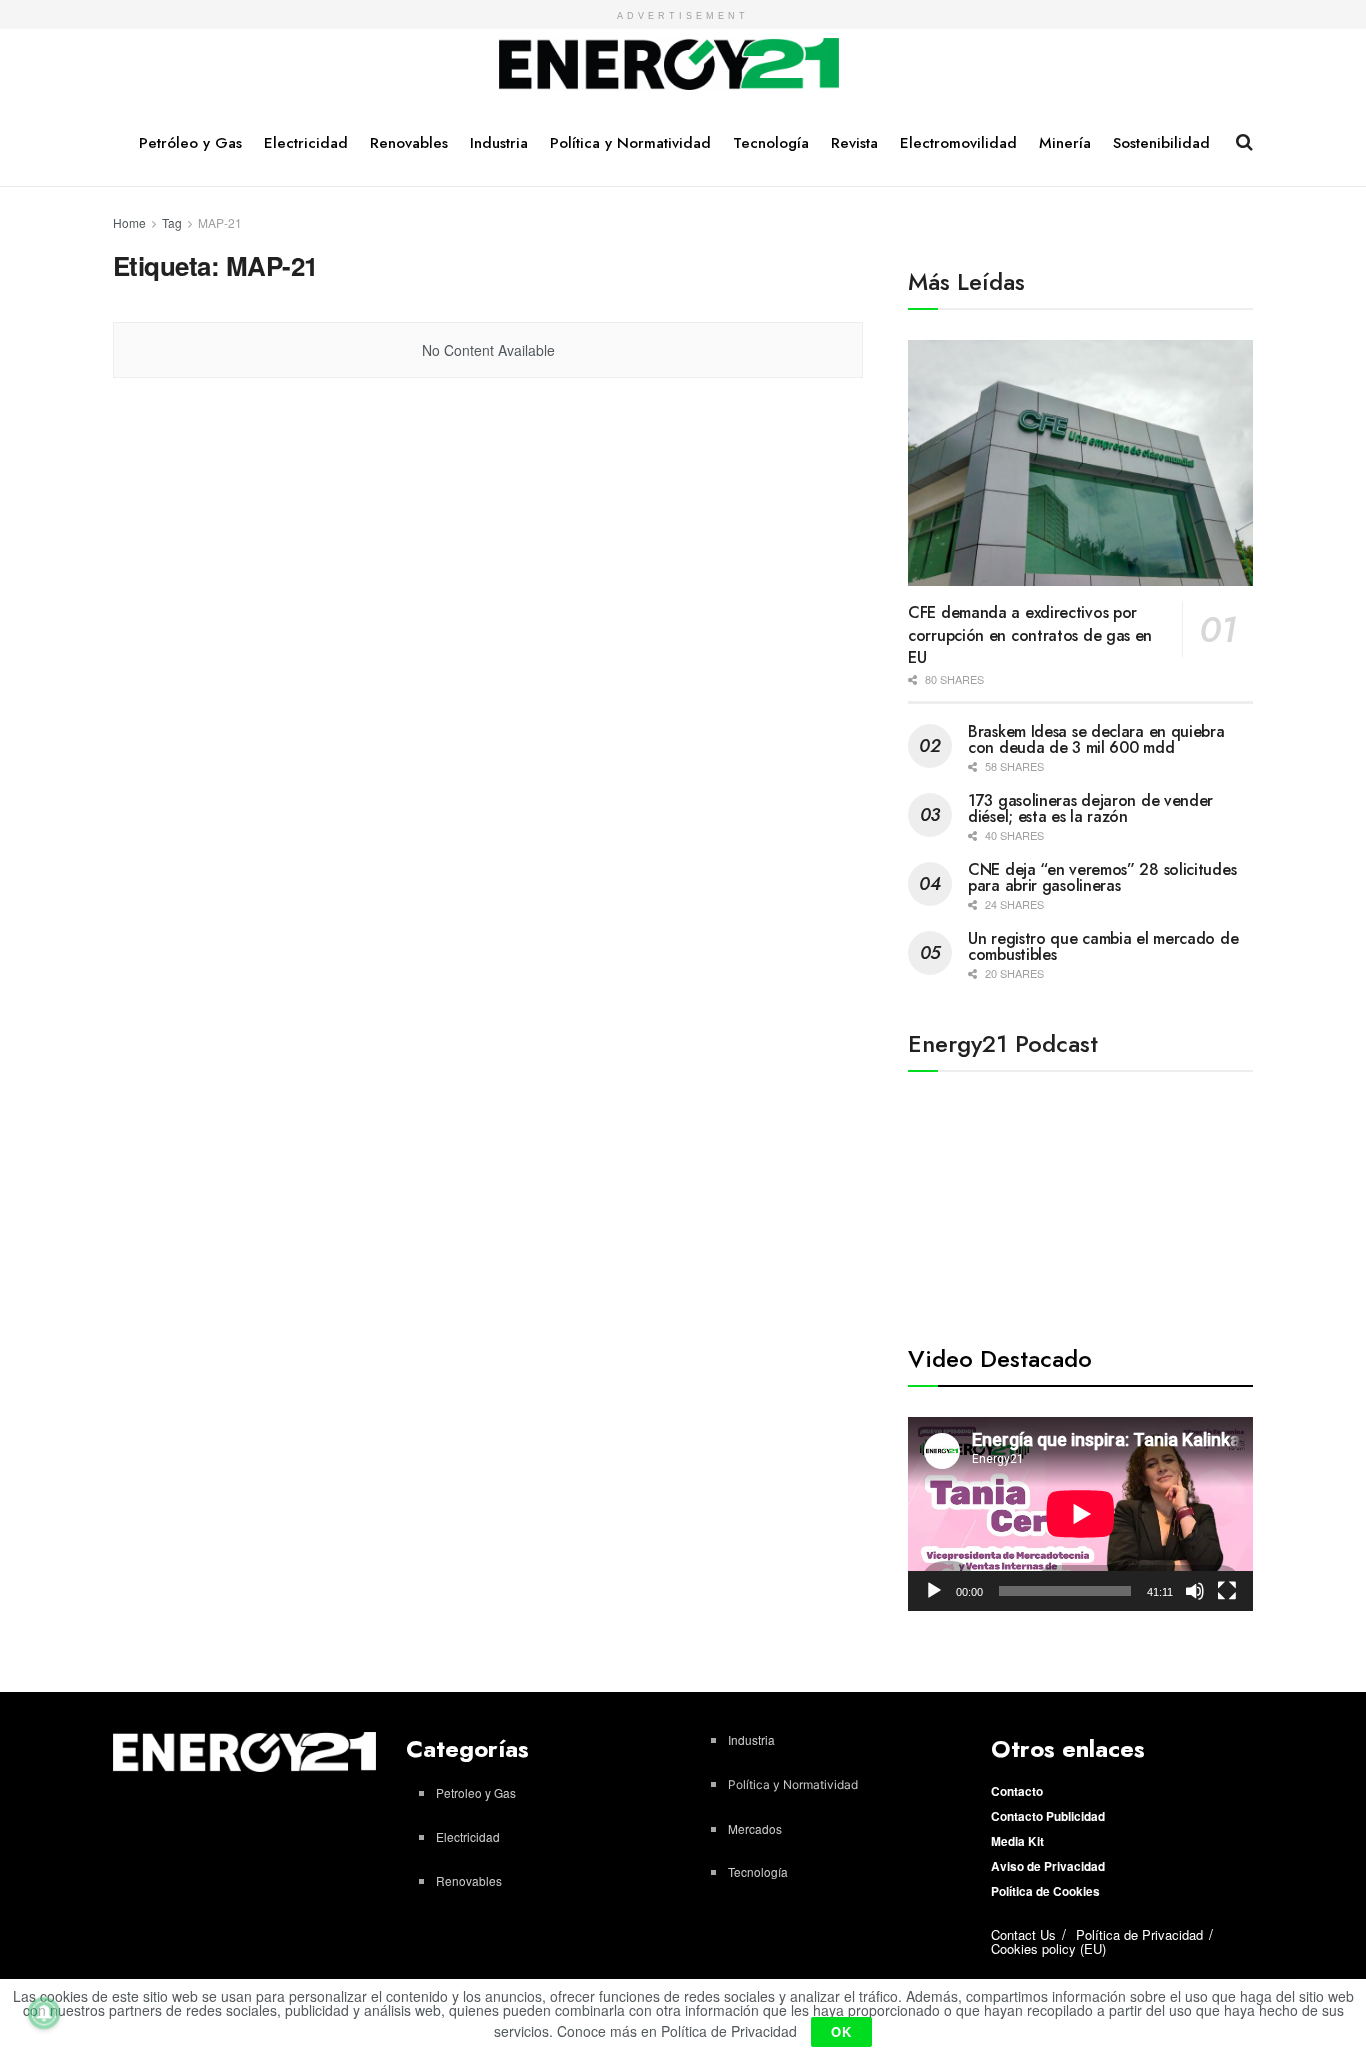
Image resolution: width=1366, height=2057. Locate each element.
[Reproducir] (934, 1591)
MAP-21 (220, 222)
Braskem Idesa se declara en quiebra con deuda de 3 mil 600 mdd (1096, 739)
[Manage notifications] (44, 2013)
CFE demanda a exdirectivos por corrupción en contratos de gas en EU (1030, 635)
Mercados (755, 1828)
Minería (1065, 143)
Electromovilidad (958, 143)
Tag (172, 222)
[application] (1080, 1514)
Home (129, 222)
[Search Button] (1244, 142)
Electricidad (306, 143)
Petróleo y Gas (190, 143)
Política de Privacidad (1139, 1934)
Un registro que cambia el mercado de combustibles (1103, 946)
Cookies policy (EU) (1048, 1948)
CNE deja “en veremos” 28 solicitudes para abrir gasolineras (1102, 877)
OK (841, 2031)
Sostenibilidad (1161, 143)
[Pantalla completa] (1227, 1591)
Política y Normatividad (630, 143)
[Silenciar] (1195, 1591)
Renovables (409, 143)
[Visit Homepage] (669, 65)
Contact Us (1023, 1934)
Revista (854, 143)
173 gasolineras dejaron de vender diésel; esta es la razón (1090, 808)
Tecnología (771, 143)
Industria (499, 143)
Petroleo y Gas (476, 1792)
